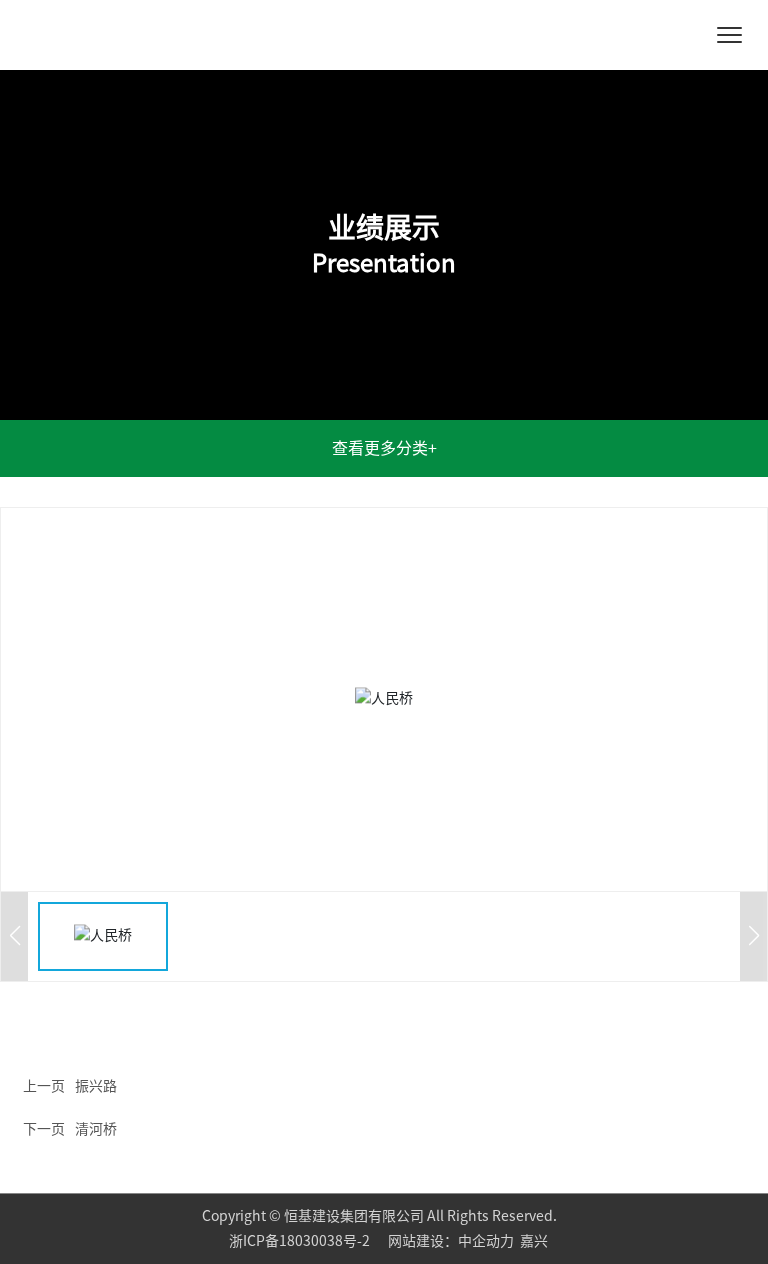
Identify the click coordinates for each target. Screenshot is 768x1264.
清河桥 (96, 1129)
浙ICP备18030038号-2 (301, 1241)
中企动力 (486, 1241)
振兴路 (96, 1086)
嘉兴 (534, 1241)
